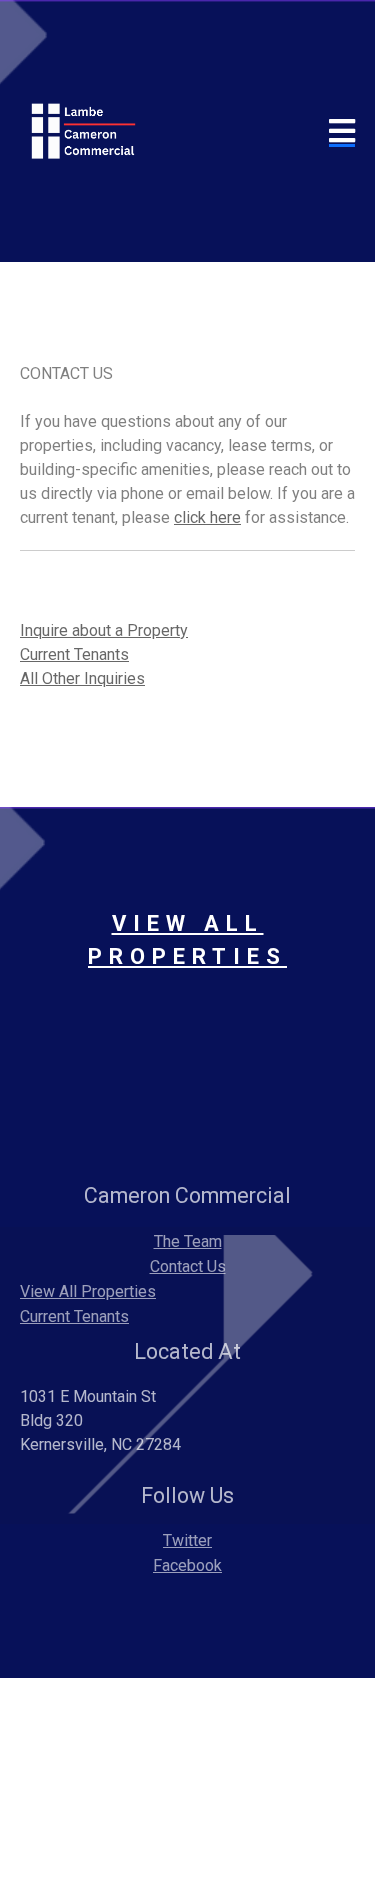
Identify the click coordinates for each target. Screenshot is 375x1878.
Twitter (187, 1540)
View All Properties (88, 1291)
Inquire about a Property (104, 630)
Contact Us (188, 1266)
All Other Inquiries (82, 678)
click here (207, 517)
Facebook (187, 1565)
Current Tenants (74, 654)
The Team (188, 1241)
